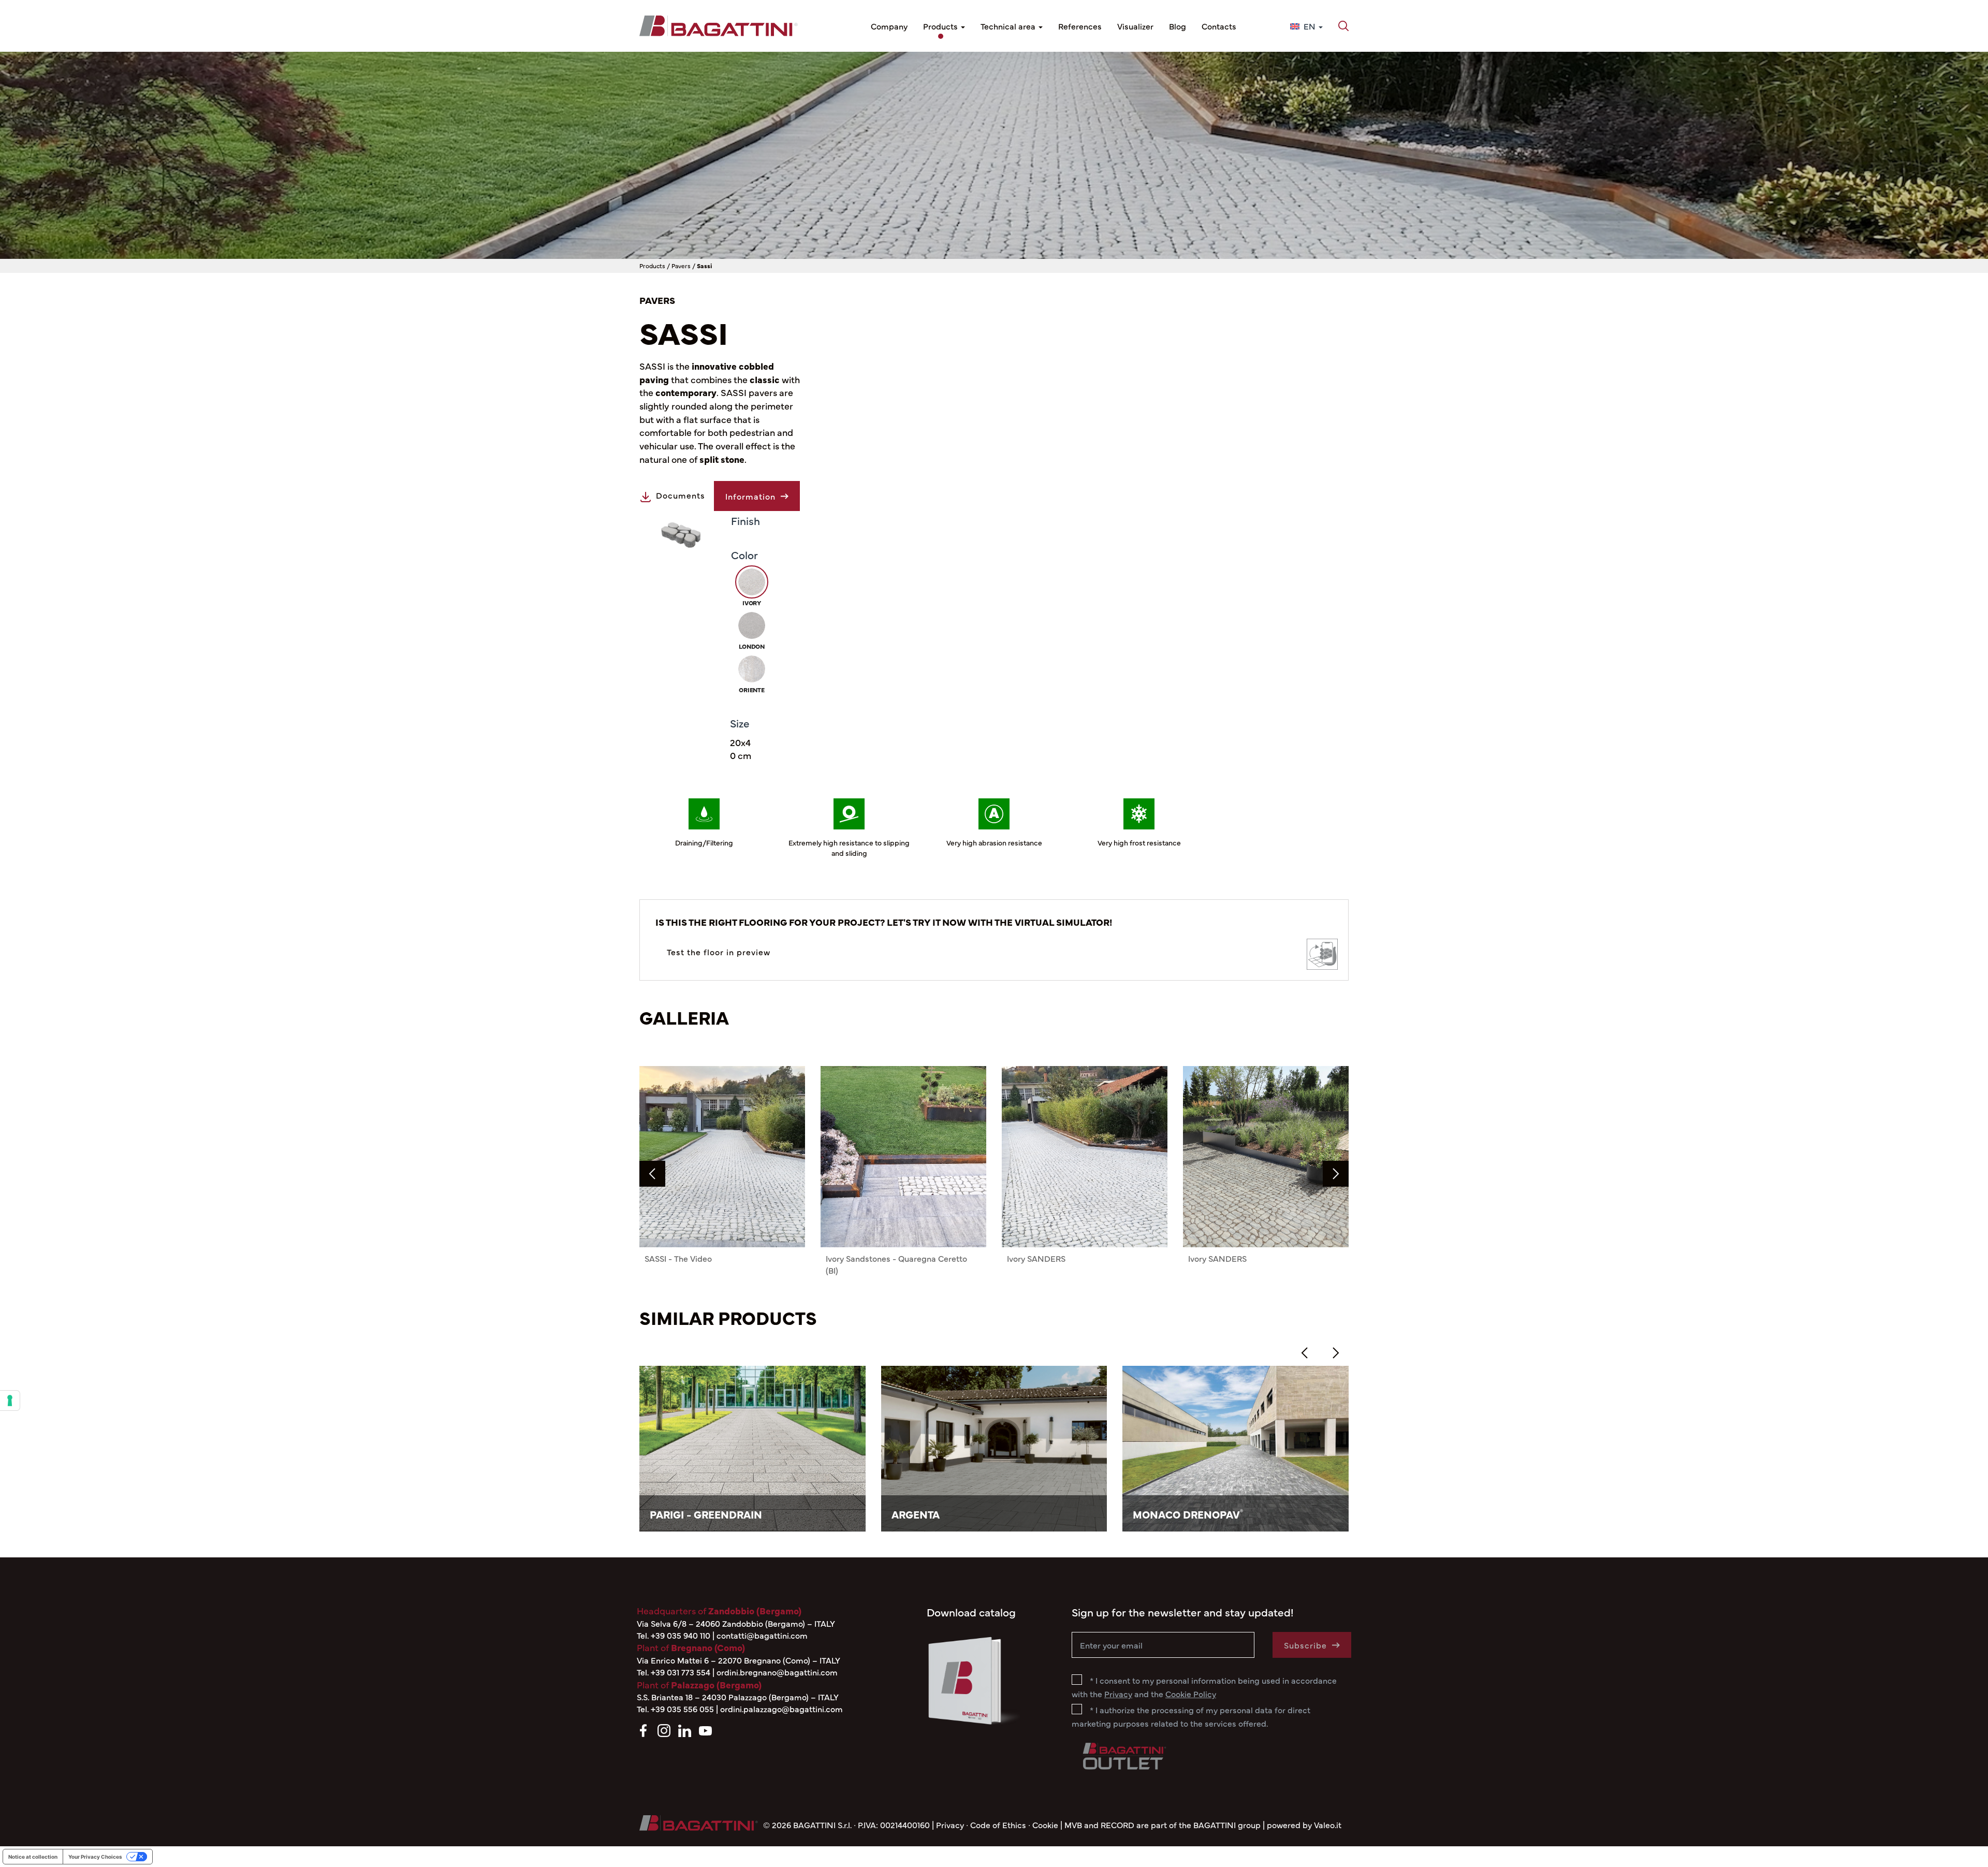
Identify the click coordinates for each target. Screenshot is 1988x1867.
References (1080, 26)
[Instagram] (664, 1729)
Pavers (681, 266)
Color (744, 554)
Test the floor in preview (719, 952)
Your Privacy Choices (95, 1857)
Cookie (1045, 1825)
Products (941, 26)
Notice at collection (33, 1857)
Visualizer (1135, 26)
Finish (745, 520)
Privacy (950, 1825)
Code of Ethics (998, 1825)
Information (750, 496)
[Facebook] (643, 1729)
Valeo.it (1328, 1825)
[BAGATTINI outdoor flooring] (719, 26)
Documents (681, 495)
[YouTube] (705, 1729)
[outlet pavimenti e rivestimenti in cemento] (1123, 1754)
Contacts (1219, 26)
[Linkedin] (685, 1729)
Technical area (1009, 26)
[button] (1343, 26)
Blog (1178, 26)
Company (889, 26)
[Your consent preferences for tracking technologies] (10, 1401)
